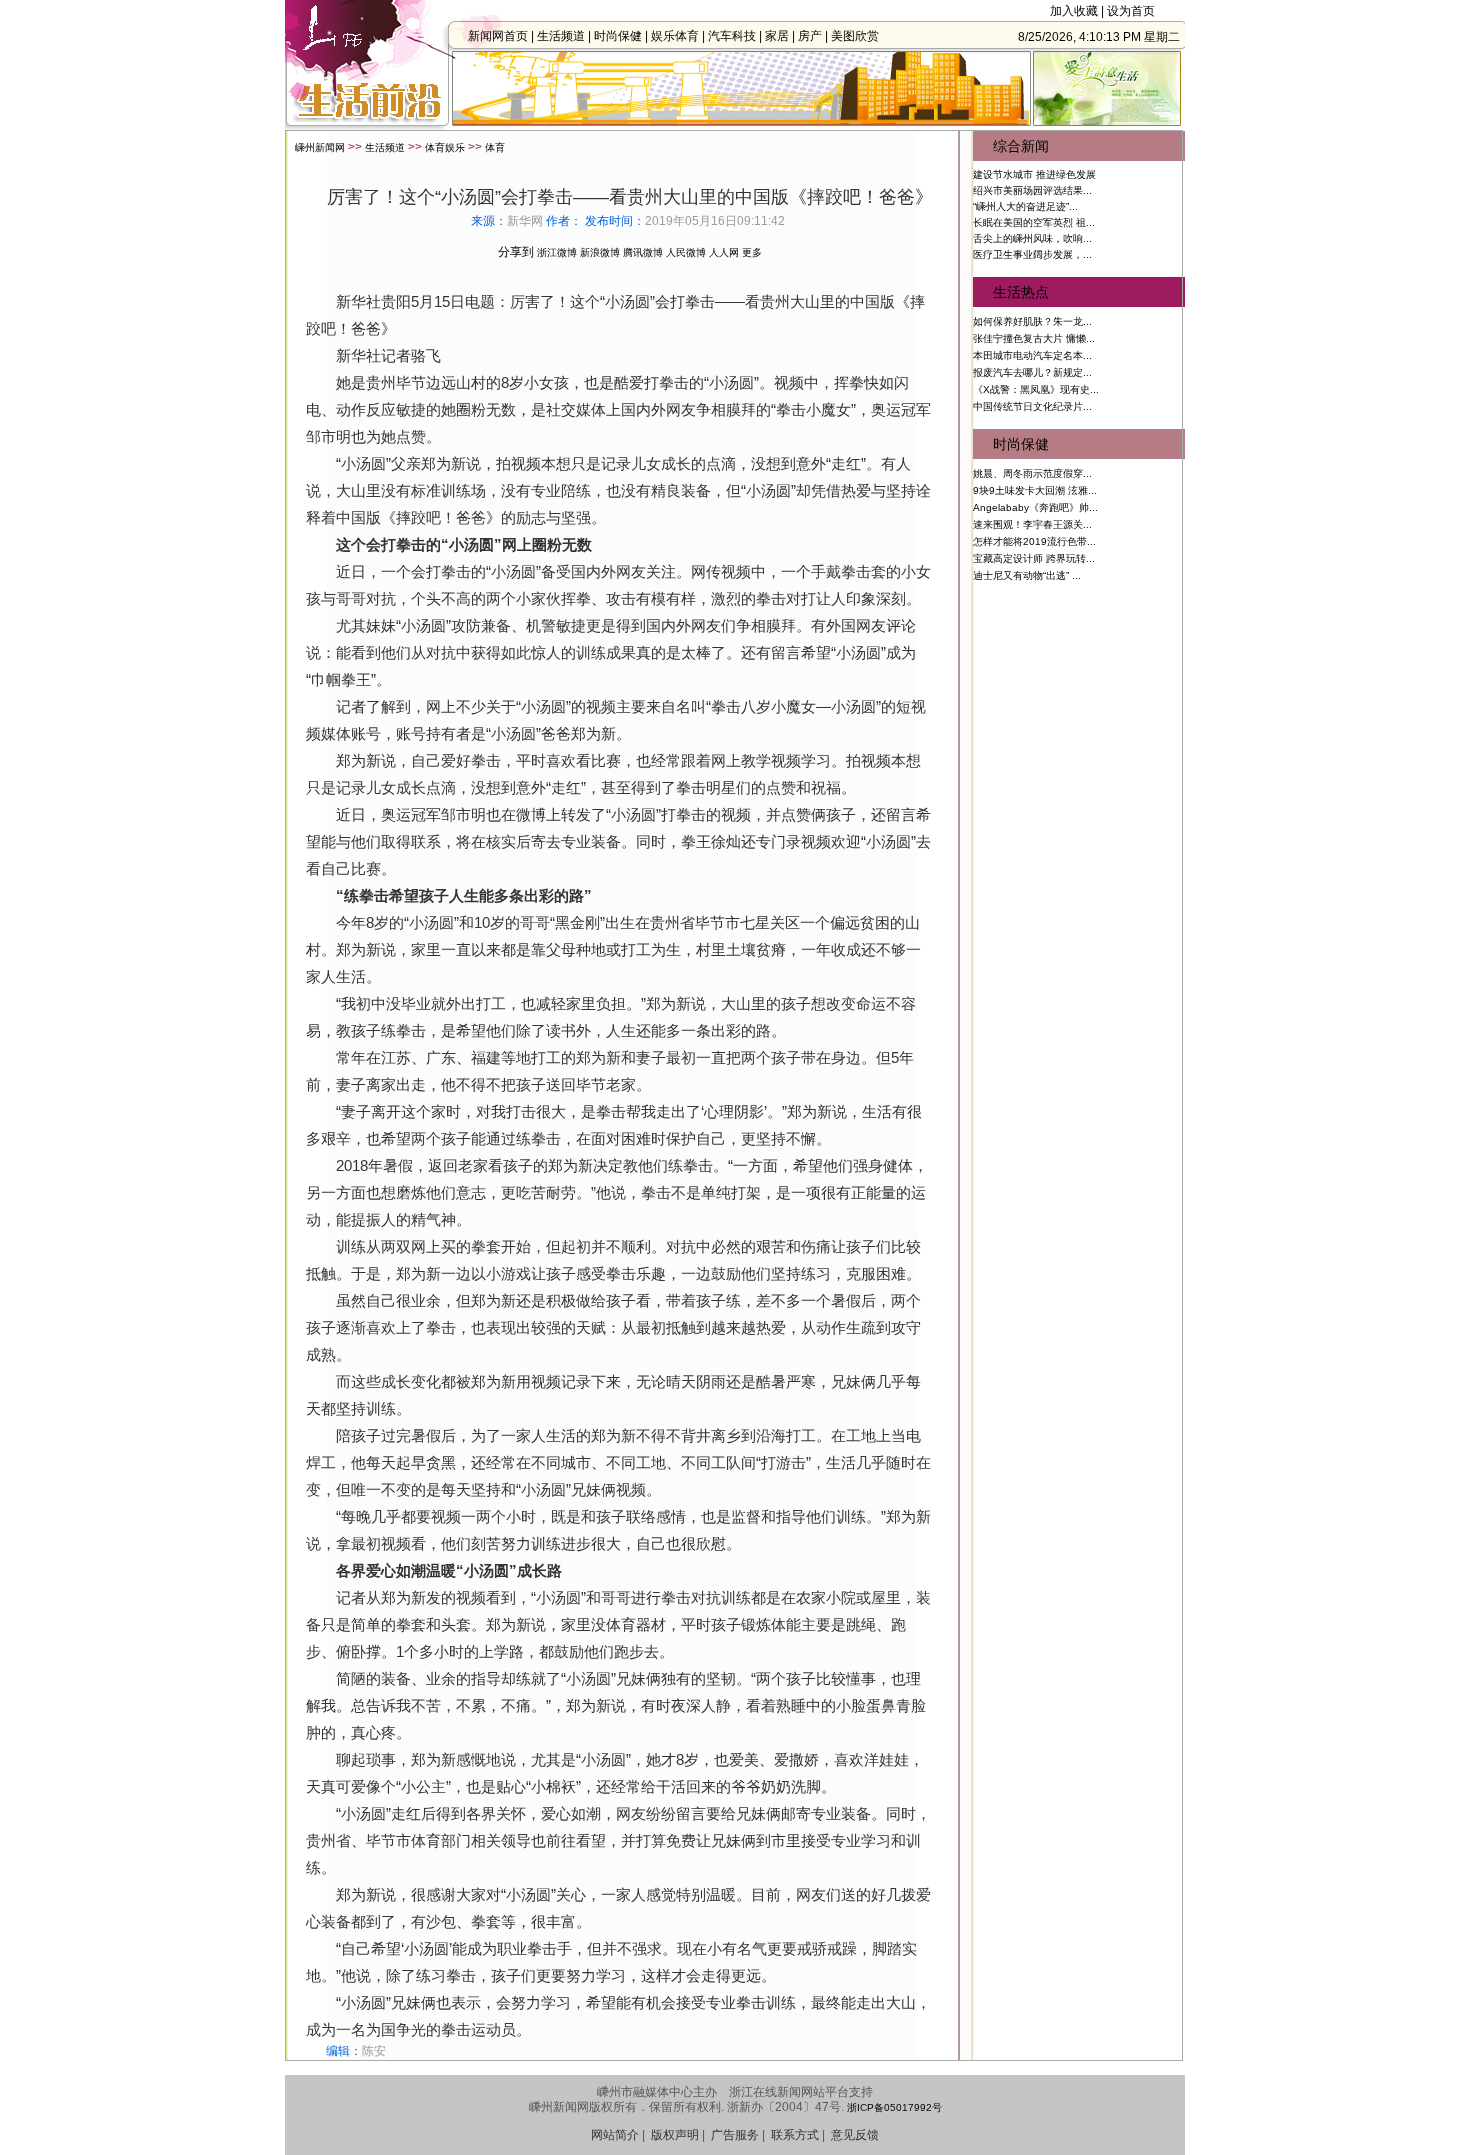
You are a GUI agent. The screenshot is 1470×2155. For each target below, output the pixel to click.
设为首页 (1131, 11)
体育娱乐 (445, 147)
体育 (495, 147)
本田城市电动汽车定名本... (1032, 355)
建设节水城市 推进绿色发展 (1034, 174)
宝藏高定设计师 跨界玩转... (1034, 558)
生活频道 (561, 36)
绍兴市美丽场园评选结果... (1032, 190)
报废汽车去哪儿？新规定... (1032, 372)
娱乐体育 (675, 36)
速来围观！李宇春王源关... (1032, 524)
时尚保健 (618, 36)
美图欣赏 (855, 36)
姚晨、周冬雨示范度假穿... (1032, 473)
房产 (810, 36)
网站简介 (615, 2135)
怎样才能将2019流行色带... (1034, 541)
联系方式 (795, 2135)
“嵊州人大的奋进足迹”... (1025, 206)
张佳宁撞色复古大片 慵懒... (1034, 338)
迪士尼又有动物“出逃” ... (1027, 575)
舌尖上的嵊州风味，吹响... (1032, 238)
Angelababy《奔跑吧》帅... (1035, 507)
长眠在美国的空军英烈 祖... (1034, 222)
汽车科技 (732, 36)
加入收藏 (1074, 11)
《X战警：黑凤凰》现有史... (1036, 389)
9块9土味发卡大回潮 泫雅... (1035, 490)
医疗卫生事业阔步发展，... (1032, 254)
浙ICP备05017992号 (894, 2107)
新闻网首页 (498, 36)
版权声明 (675, 2135)
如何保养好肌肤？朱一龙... (1032, 321)
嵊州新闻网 (320, 147)
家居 (777, 36)
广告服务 (735, 2135)
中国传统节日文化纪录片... (1032, 406)
